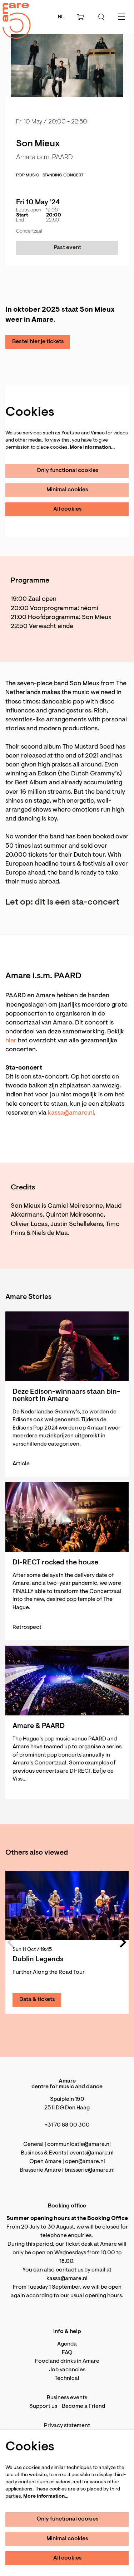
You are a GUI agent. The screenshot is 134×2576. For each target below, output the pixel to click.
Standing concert (63, 175)
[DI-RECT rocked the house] (67, 1517)
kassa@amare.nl (71, 1113)
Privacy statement (67, 2426)
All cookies (68, 509)
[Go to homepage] (13, 14)
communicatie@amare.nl (79, 2144)
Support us (43, 2406)
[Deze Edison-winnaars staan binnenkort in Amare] (67, 1346)
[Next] (123, 1942)
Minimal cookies (67, 490)
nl (61, 17)
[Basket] (81, 17)
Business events (67, 2398)
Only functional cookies (68, 471)
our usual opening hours (91, 2296)
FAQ (67, 2353)
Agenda (67, 2344)
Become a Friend (83, 2406)
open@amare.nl (85, 2162)
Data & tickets (37, 2000)
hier (11, 1041)
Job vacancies (67, 2370)
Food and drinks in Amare (67, 2361)
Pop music (28, 175)
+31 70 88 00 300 (67, 2125)
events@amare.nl (92, 2153)
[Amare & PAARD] (67, 1681)
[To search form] (101, 17)
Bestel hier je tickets (38, 342)
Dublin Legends (38, 1959)
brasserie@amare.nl (90, 2170)
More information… (92, 448)
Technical (67, 2378)
